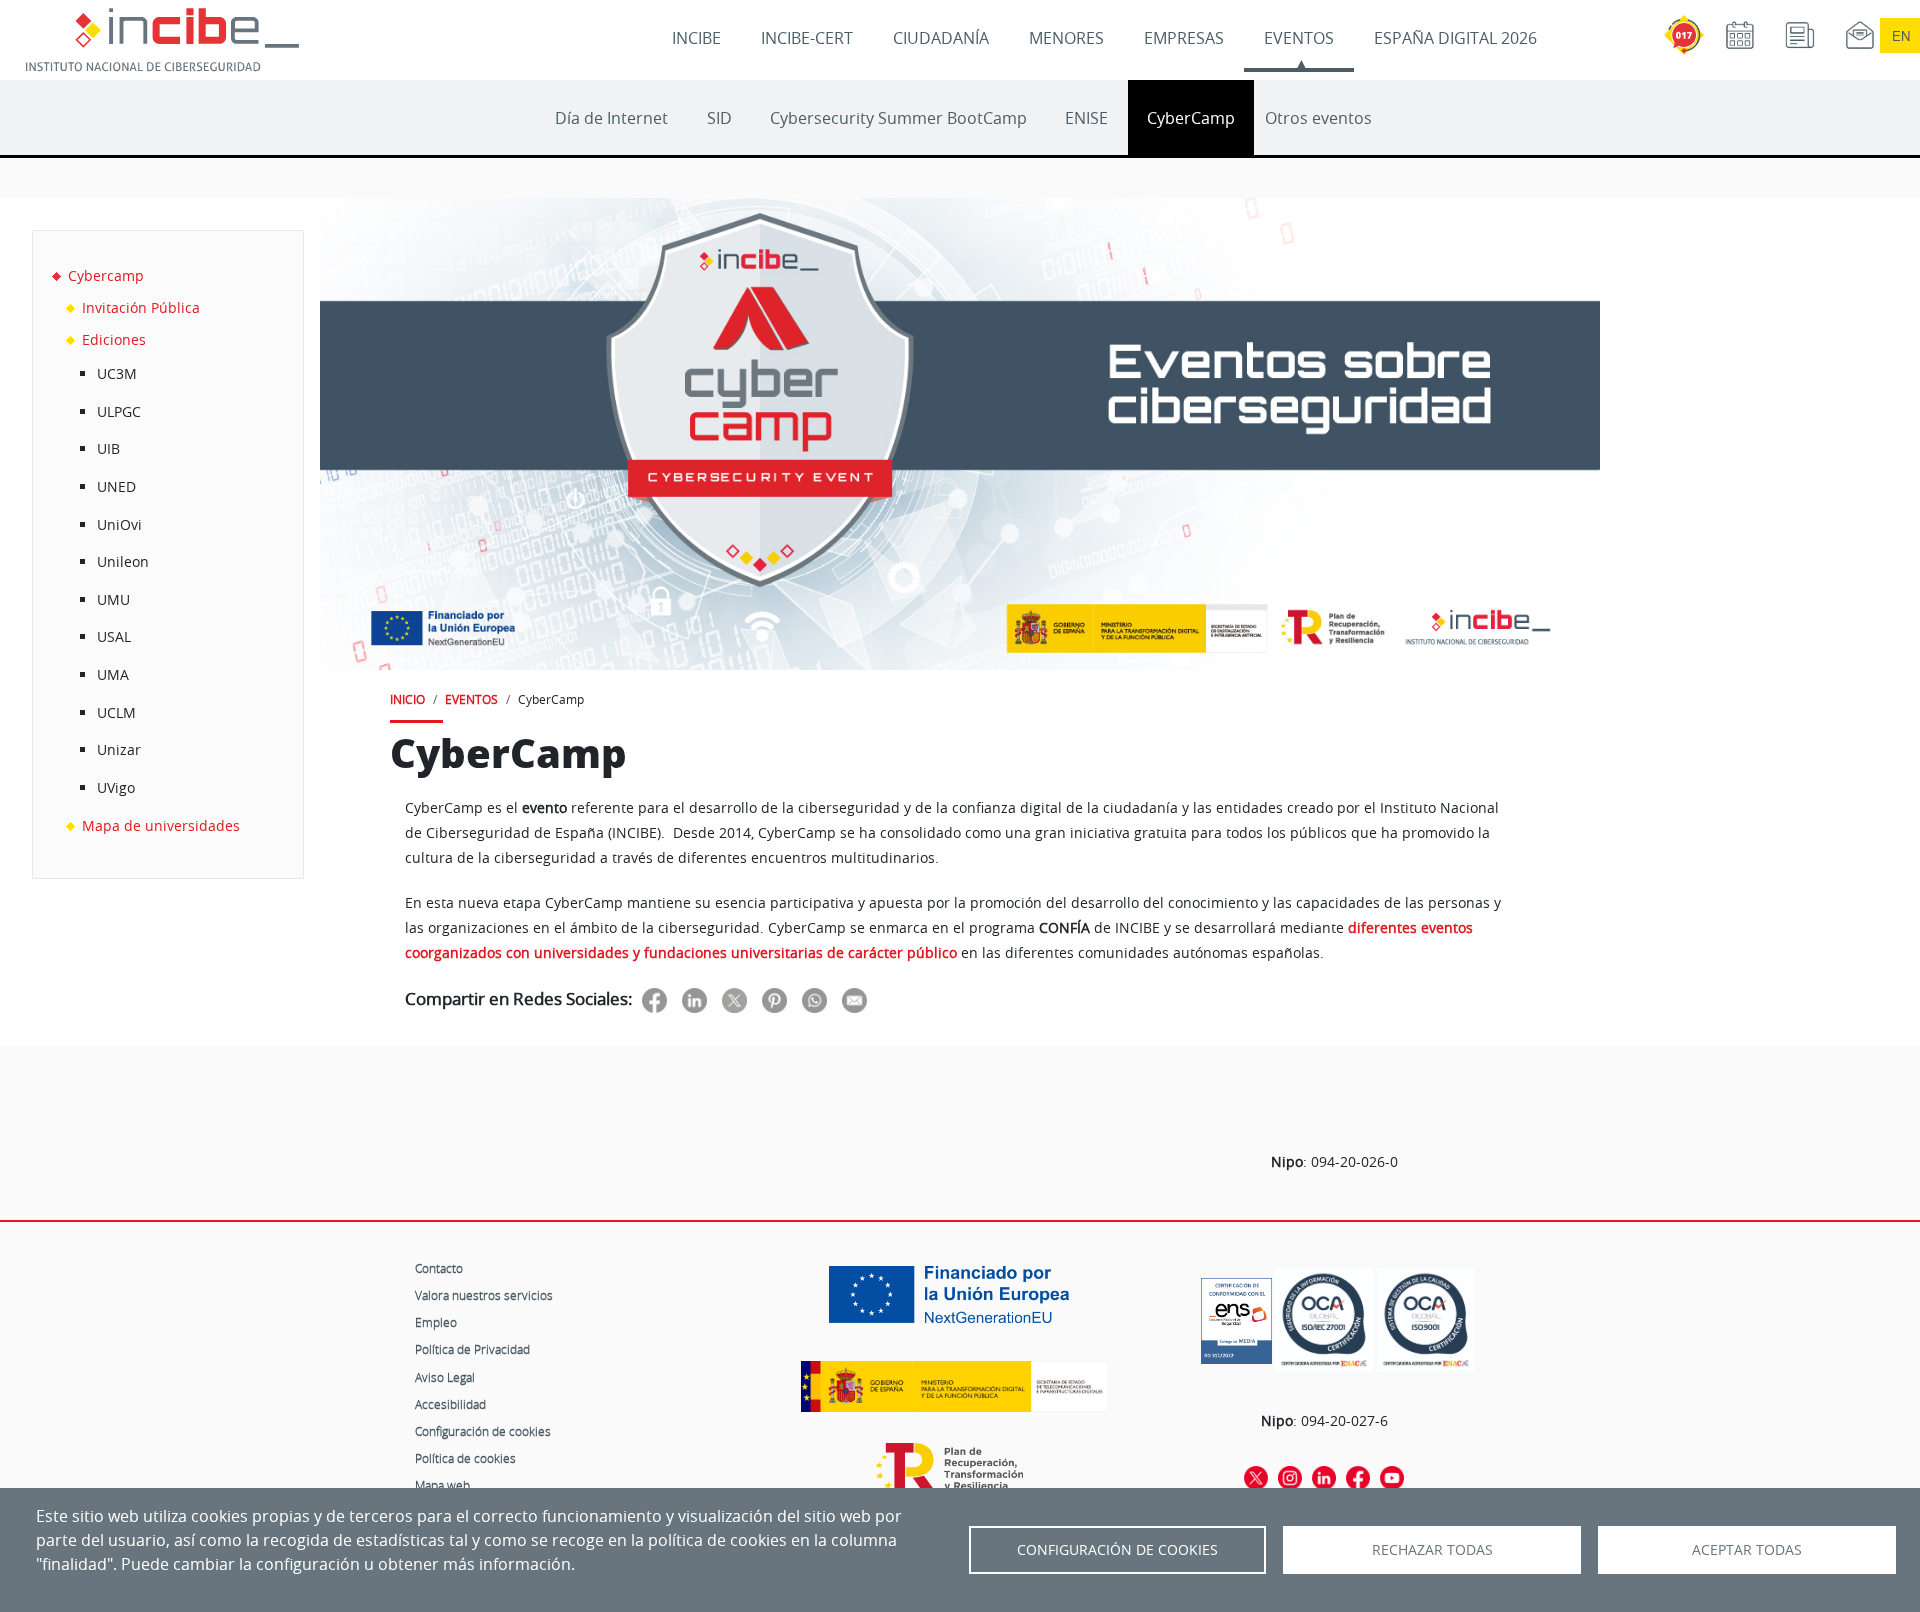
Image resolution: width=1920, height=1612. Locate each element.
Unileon (123, 561)
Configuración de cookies (483, 1431)
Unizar (119, 749)
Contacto (439, 1268)
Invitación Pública (141, 307)
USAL (114, 636)
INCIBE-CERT (807, 38)
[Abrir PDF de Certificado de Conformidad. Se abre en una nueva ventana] (1236, 1316)
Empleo (436, 1322)
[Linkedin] (1324, 1476)
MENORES (1066, 38)
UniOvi (119, 524)
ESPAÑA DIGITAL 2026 (1455, 38)
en (1901, 35)
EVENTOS (1299, 38)
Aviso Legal (445, 1377)
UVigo (116, 787)
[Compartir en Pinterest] (774, 1000)
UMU (113, 599)
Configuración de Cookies (1117, 1550)
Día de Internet (611, 118)
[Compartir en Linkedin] (694, 1000)
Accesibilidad (450, 1404)
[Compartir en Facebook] (654, 1000)
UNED (116, 486)
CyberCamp (1191, 118)
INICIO (407, 699)
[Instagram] (1290, 1476)
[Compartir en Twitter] (734, 1000)
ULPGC (119, 411)
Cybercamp (106, 275)
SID (719, 118)
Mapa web (442, 1485)
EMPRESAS (1184, 38)
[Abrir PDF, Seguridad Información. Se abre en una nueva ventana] (1324, 1320)
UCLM (116, 712)
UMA (113, 674)
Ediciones (114, 339)
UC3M (117, 373)
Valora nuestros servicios (484, 1295)
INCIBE (696, 38)
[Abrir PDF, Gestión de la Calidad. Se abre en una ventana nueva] (1426, 1320)
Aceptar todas (1747, 1550)
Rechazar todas (1432, 1550)
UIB (108, 448)
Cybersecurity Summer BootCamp (898, 118)
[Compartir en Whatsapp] (814, 1000)
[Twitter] (1256, 1476)
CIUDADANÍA (941, 38)
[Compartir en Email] (854, 1000)
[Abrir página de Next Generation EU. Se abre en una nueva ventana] (954, 1302)
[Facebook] (1358, 1476)
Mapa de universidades (161, 825)
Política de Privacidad (472, 1349)
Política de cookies (465, 1458)
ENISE (1086, 118)
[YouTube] (1392, 1476)
